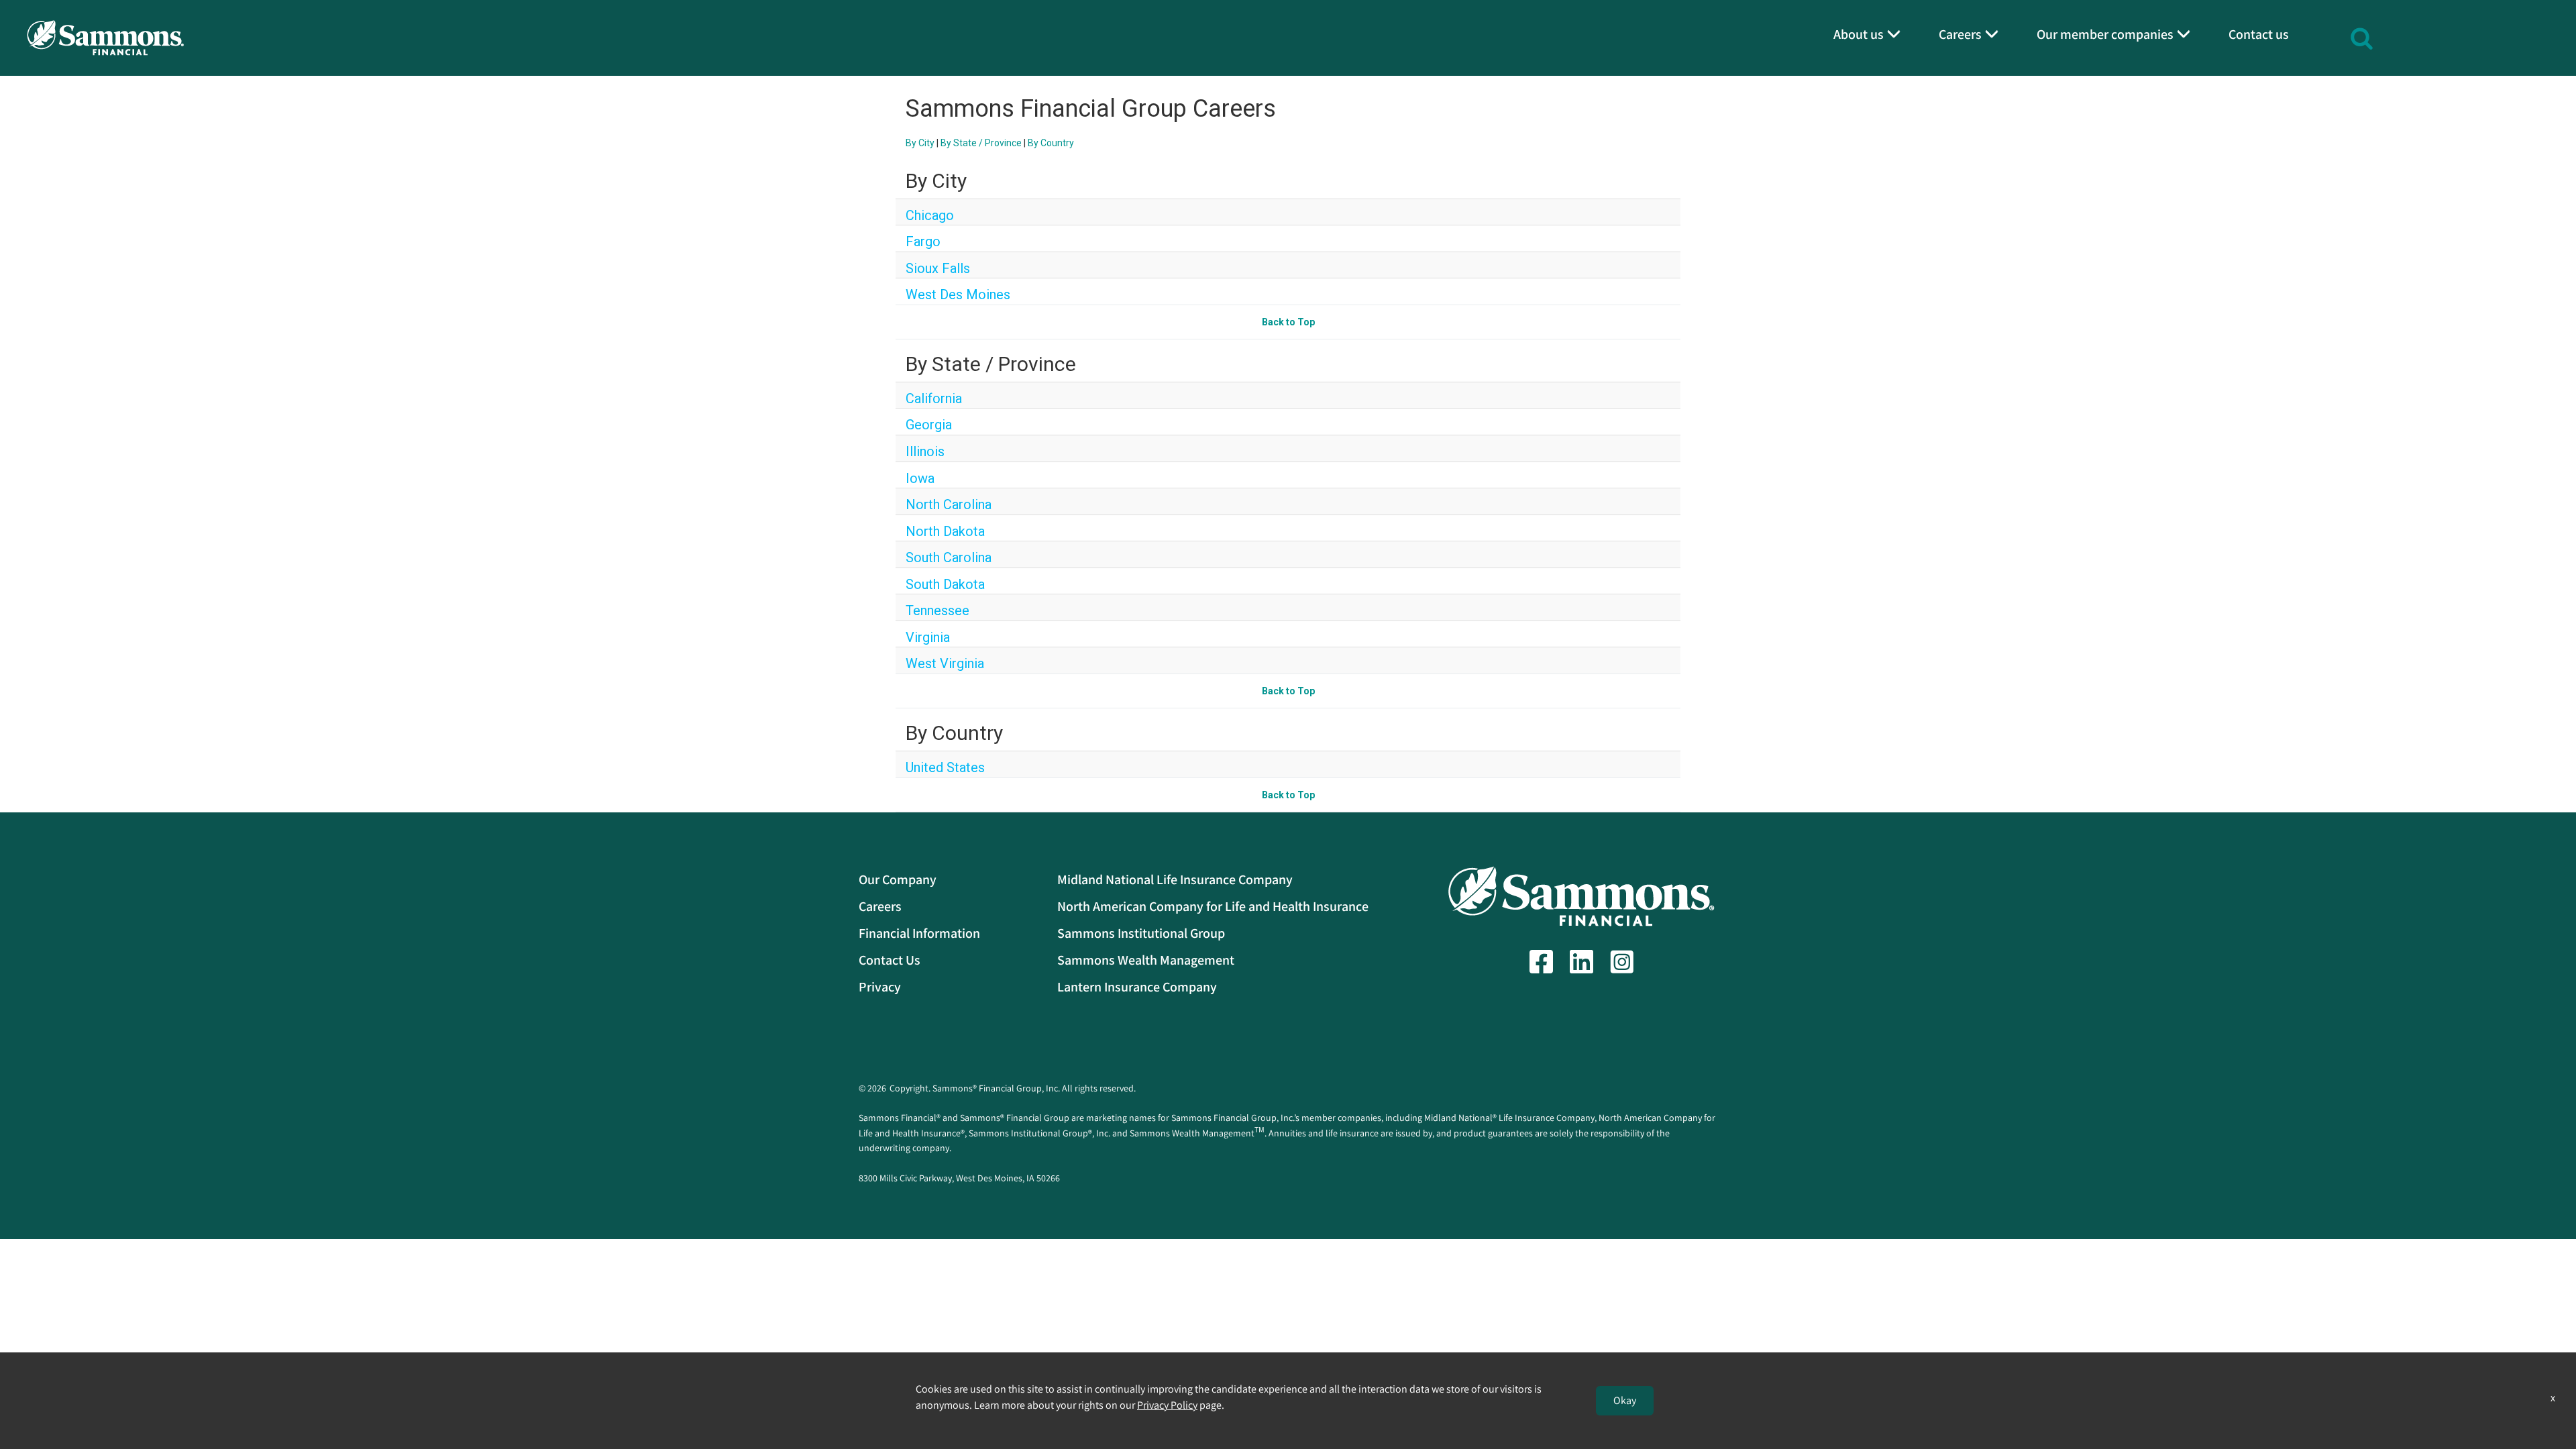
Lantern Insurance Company (1137, 987)
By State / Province (981, 143)
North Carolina (949, 504)
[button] (2362, 37)
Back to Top (1288, 322)
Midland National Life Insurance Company (1175, 879)
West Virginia (945, 663)
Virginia (928, 637)
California (934, 398)
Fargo (923, 241)
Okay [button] (1625, 1400)
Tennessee (937, 610)
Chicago (930, 215)
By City (920, 143)
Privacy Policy (1167, 1405)
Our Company (898, 879)
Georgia (929, 425)
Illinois (925, 451)
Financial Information (919, 933)
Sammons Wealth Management (1146, 960)
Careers (880, 906)
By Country (1051, 143)
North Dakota (945, 531)
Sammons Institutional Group (1141, 933)
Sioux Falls (938, 268)
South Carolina (949, 557)
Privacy (880, 987)
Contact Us (890, 960)
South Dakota (945, 584)
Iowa (920, 478)
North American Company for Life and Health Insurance (1213, 906)
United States (945, 767)
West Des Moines (958, 294)
